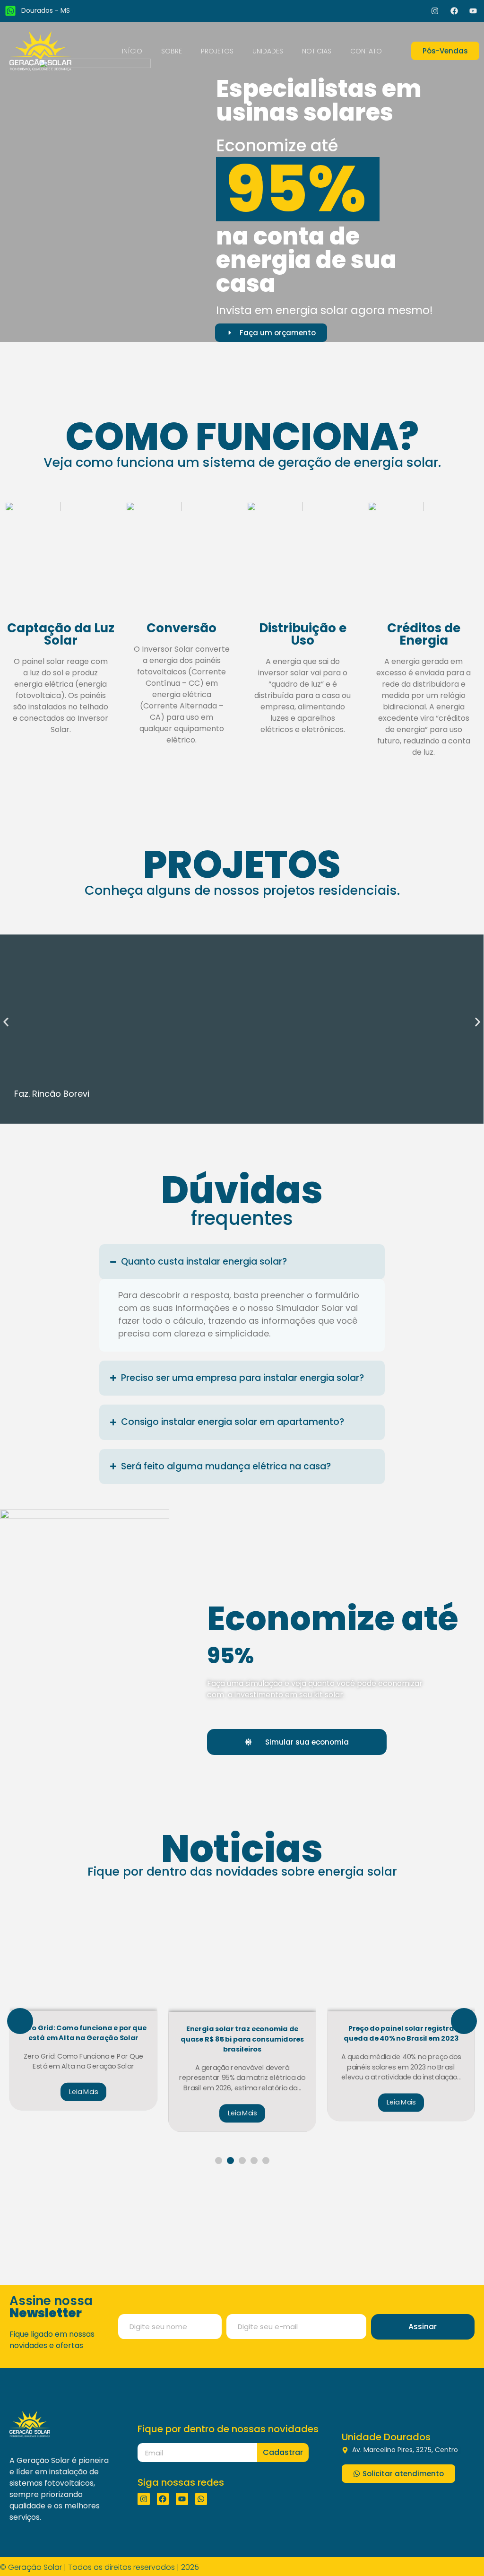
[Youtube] (473, 11)
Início (132, 51)
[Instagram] (435, 11)
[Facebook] (454, 11)
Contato (366, 51)
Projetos (217, 51)
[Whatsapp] (201, 2488)
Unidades (268, 51)
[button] (6, 1022)
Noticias (317, 51)
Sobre (172, 51)
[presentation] (20, 2021)
